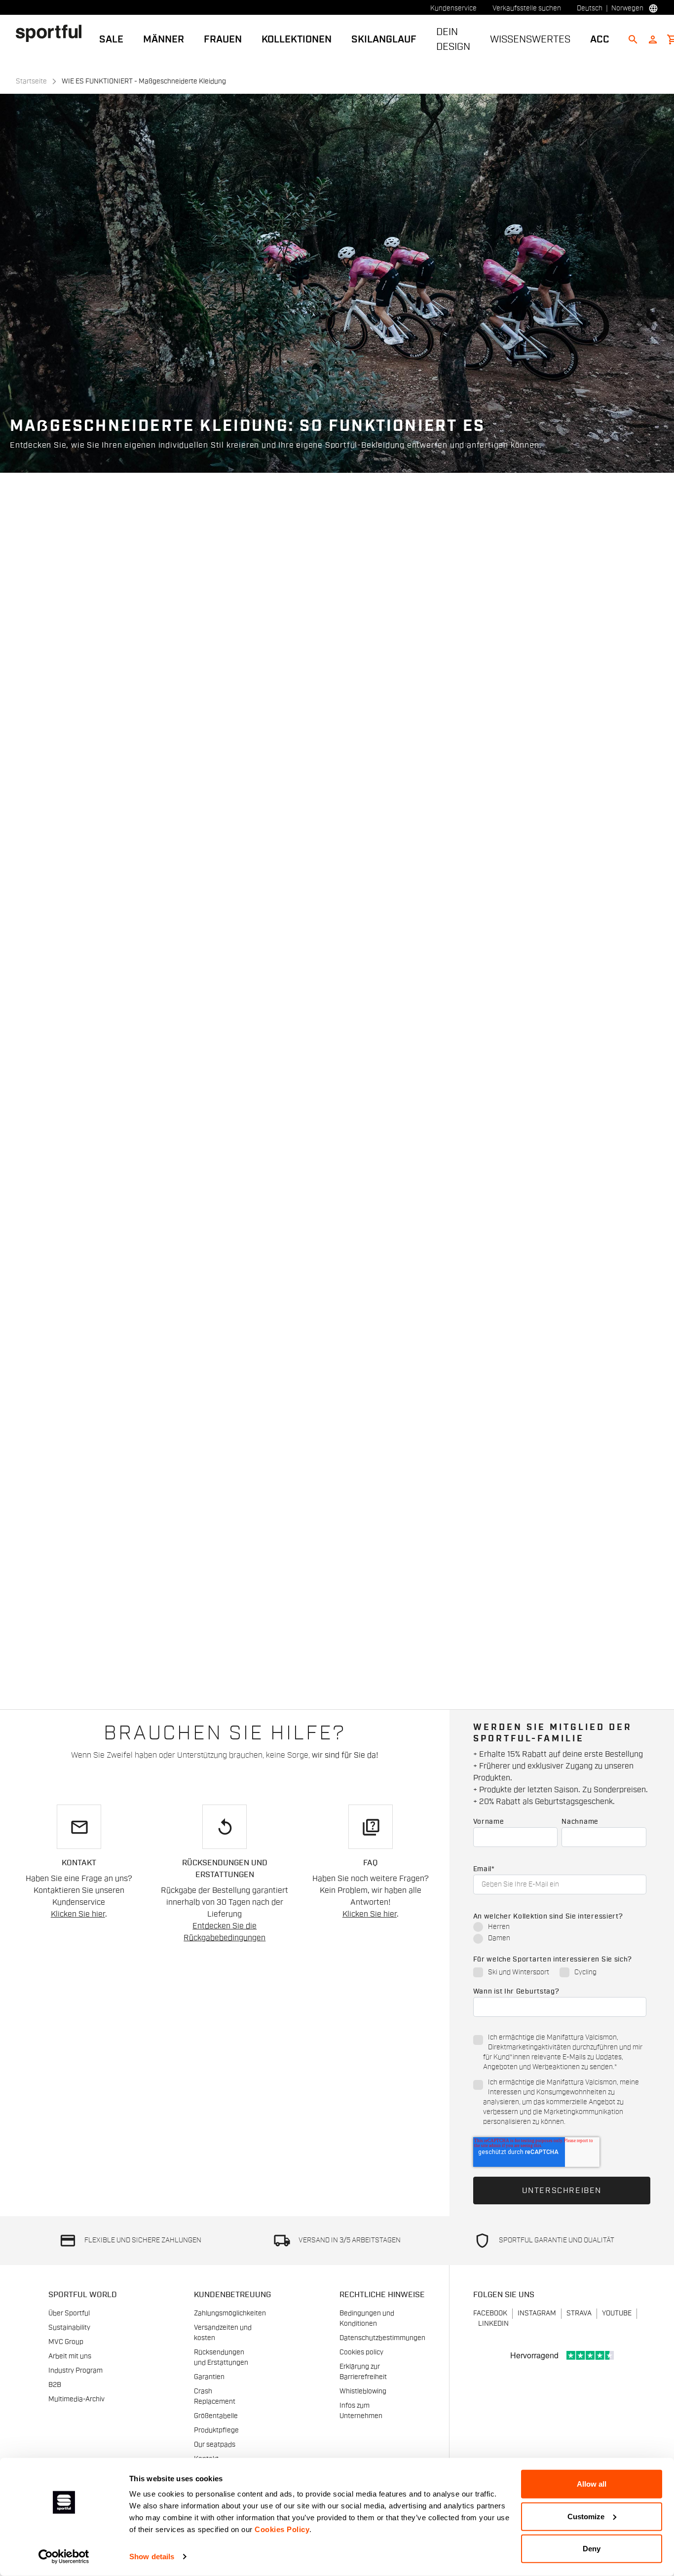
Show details (152, 2557)
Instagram (537, 2313)
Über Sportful (69, 2313)
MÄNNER (164, 39)
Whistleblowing (363, 2391)
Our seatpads (215, 2445)
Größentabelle (216, 2416)
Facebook (490, 2313)
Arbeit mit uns (70, 2356)
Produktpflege (216, 2430)
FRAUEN (223, 39)
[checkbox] (560, 1933)
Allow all (592, 2484)
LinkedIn (493, 2324)
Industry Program (75, 2371)
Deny (592, 2549)
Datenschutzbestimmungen (382, 2338)
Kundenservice (453, 8)
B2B (55, 2385)
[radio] (560, 1928)
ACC (600, 39)
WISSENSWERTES (530, 39)
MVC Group (66, 2342)
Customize (586, 2516)
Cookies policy (361, 2352)
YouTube (617, 2313)
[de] (53, 33)
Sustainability (69, 2328)
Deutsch (590, 8)
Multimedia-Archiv (76, 2399)
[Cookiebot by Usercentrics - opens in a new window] (64, 2557)
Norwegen (627, 8)
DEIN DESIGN (453, 39)
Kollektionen (297, 39)
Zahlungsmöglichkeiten (230, 2313)
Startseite (31, 81)
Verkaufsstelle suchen (527, 8)
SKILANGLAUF (384, 39)
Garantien (209, 2377)
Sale (111, 39)
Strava (579, 2313)
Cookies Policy (282, 2529)
